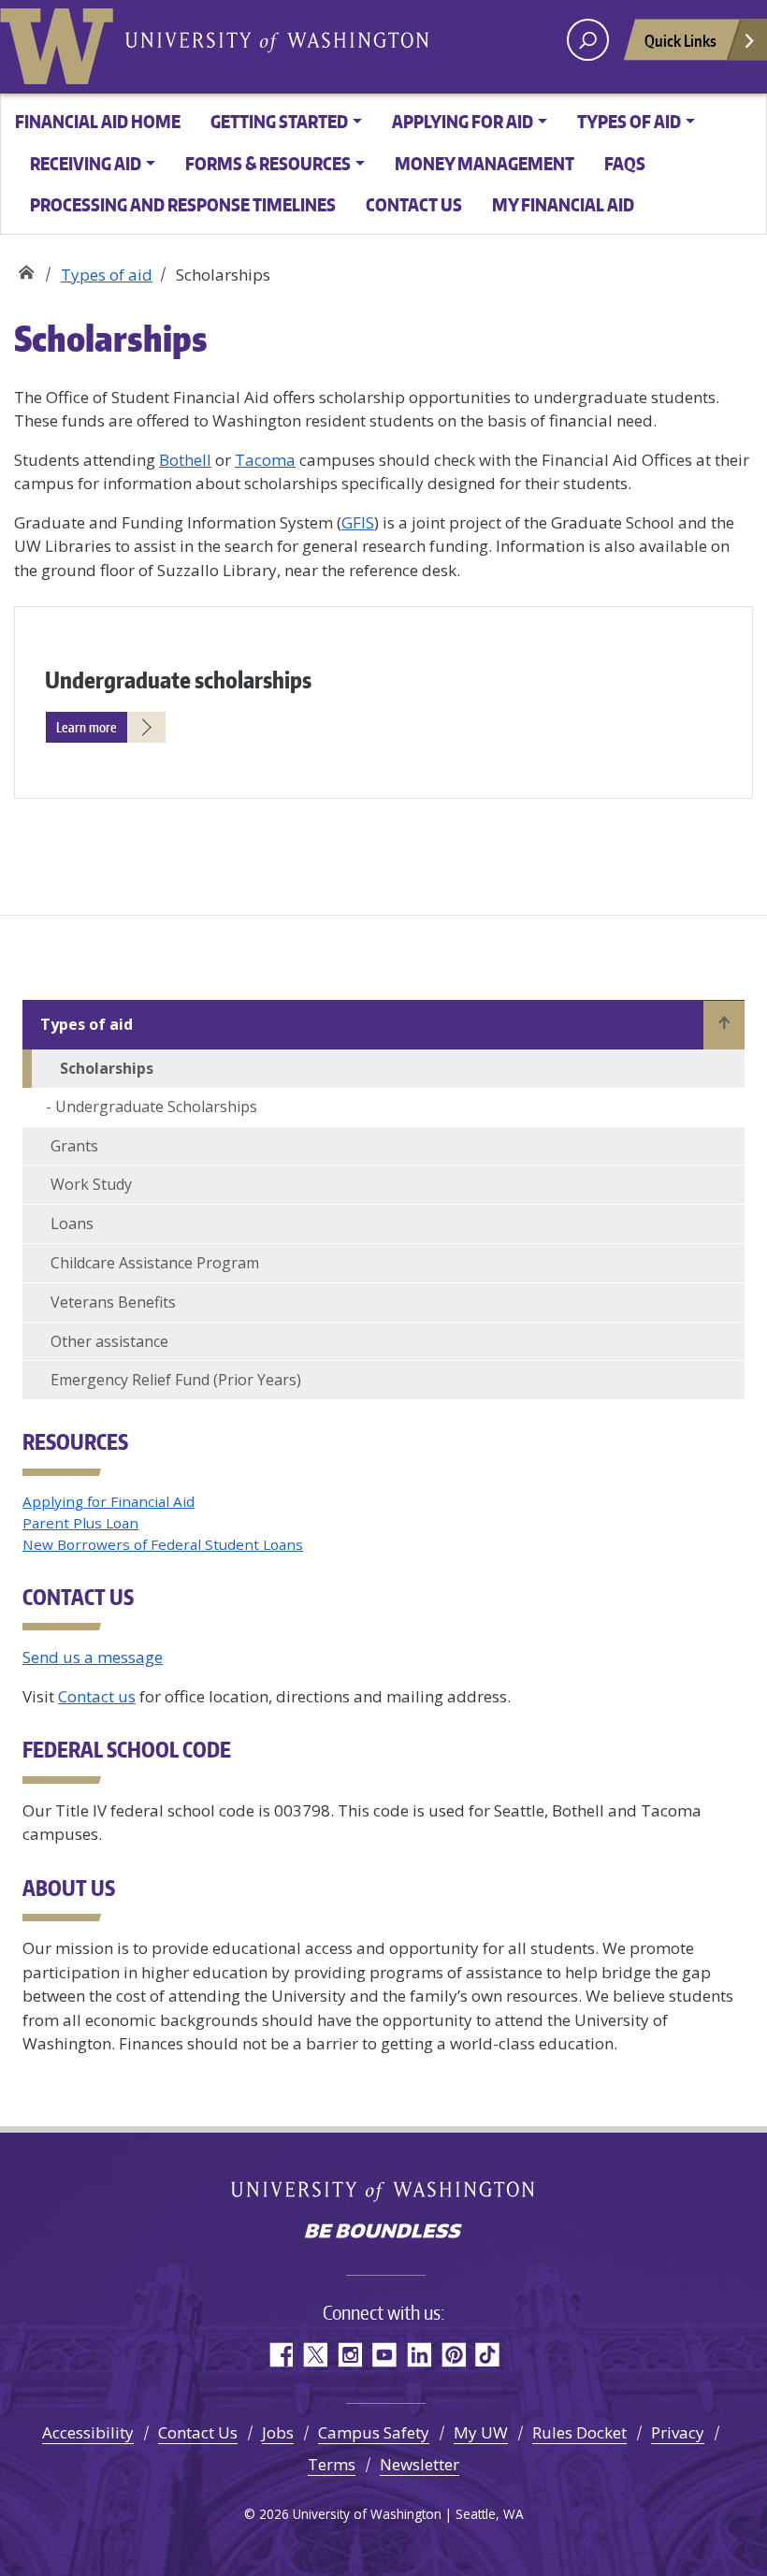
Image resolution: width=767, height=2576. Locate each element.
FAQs (625, 163)
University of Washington (61, 42)
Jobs (278, 2432)
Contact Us (198, 2432)
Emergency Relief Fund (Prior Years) (176, 1380)
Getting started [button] (279, 121)
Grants (74, 1146)
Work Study (91, 1184)
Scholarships (107, 1068)
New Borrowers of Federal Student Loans (163, 1544)
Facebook (280, 2355)
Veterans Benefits (113, 1302)
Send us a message (93, 1657)
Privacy (678, 2432)
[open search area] (588, 40)
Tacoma (265, 460)
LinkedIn (419, 2355)
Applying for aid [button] (463, 121)
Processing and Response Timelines (183, 204)
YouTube (384, 2355)
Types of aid (107, 275)
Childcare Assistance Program (155, 1263)
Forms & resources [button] (268, 163)
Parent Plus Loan (80, 1523)
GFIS (358, 522)
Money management (485, 163)
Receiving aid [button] (86, 163)
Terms (332, 2464)
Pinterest (453, 2355)
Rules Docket (579, 2432)
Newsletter (420, 2464)
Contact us (414, 204)
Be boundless (383, 2233)
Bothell (185, 460)
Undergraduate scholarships (178, 680)
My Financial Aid (563, 204)
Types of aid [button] (629, 121)
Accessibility (88, 2432)
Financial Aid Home (98, 121)
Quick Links (680, 40)
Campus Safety (374, 2432)
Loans (72, 1223)
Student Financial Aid (26, 268)
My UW (481, 2432)
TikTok (488, 2355)
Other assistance (109, 1341)
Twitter (315, 2355)
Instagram (349, 2355)
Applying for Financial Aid (109, 1501)
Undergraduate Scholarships (156, 1107)
